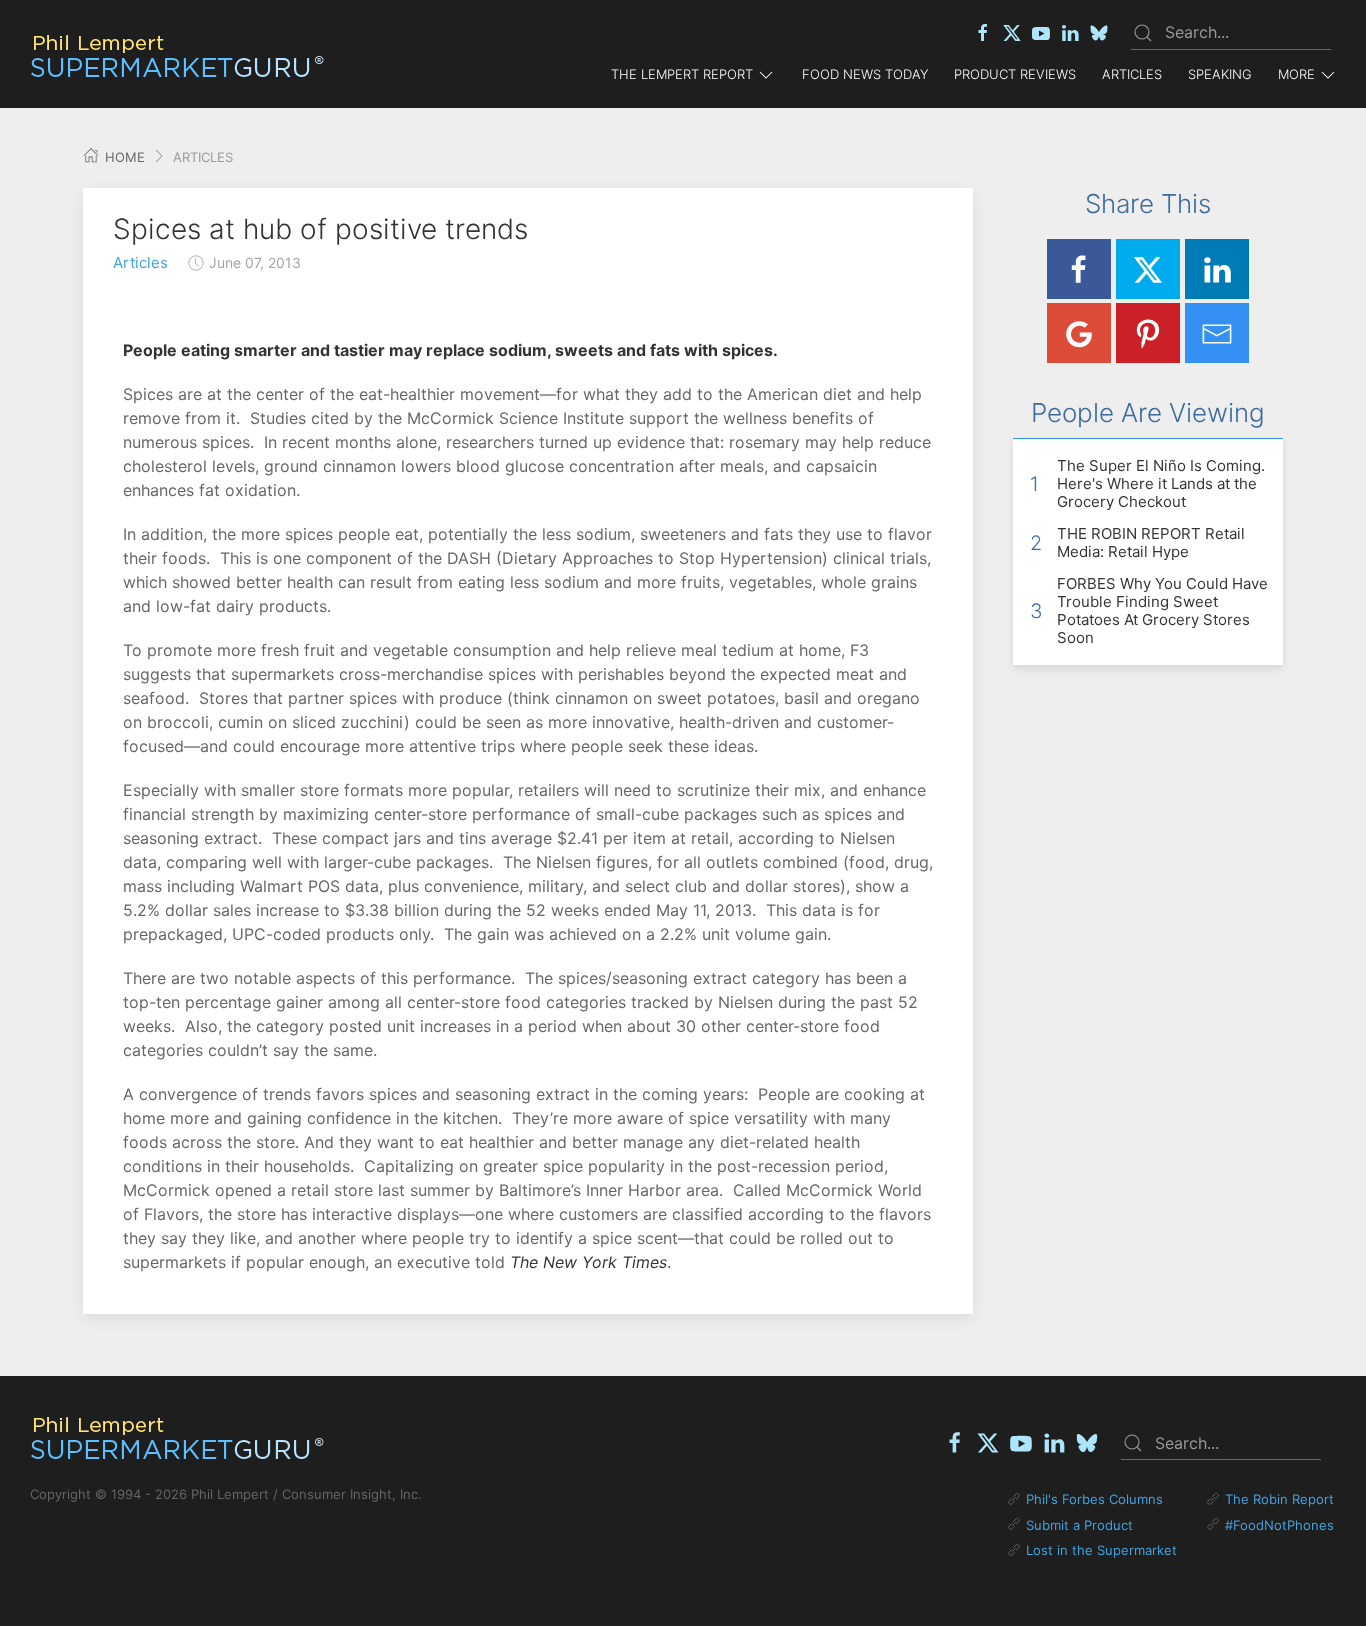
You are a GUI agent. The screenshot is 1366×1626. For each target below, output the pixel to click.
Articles (1132, 74)
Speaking (1220, 74)
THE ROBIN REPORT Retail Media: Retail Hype (1151, 542)
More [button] (1296, 74)
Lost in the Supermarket (1101, 1550)
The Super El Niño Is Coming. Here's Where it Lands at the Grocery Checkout (1161, 483)
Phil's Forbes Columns (1094, 1499)
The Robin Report (1279, 1499)
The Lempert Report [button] (682, 74)
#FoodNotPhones (1279, 1525)
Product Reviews (1015, 74)
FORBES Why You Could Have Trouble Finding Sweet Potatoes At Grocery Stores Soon (1162, 610)
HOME (123, 157)
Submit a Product (1079, 1525)
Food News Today (865, 74)
